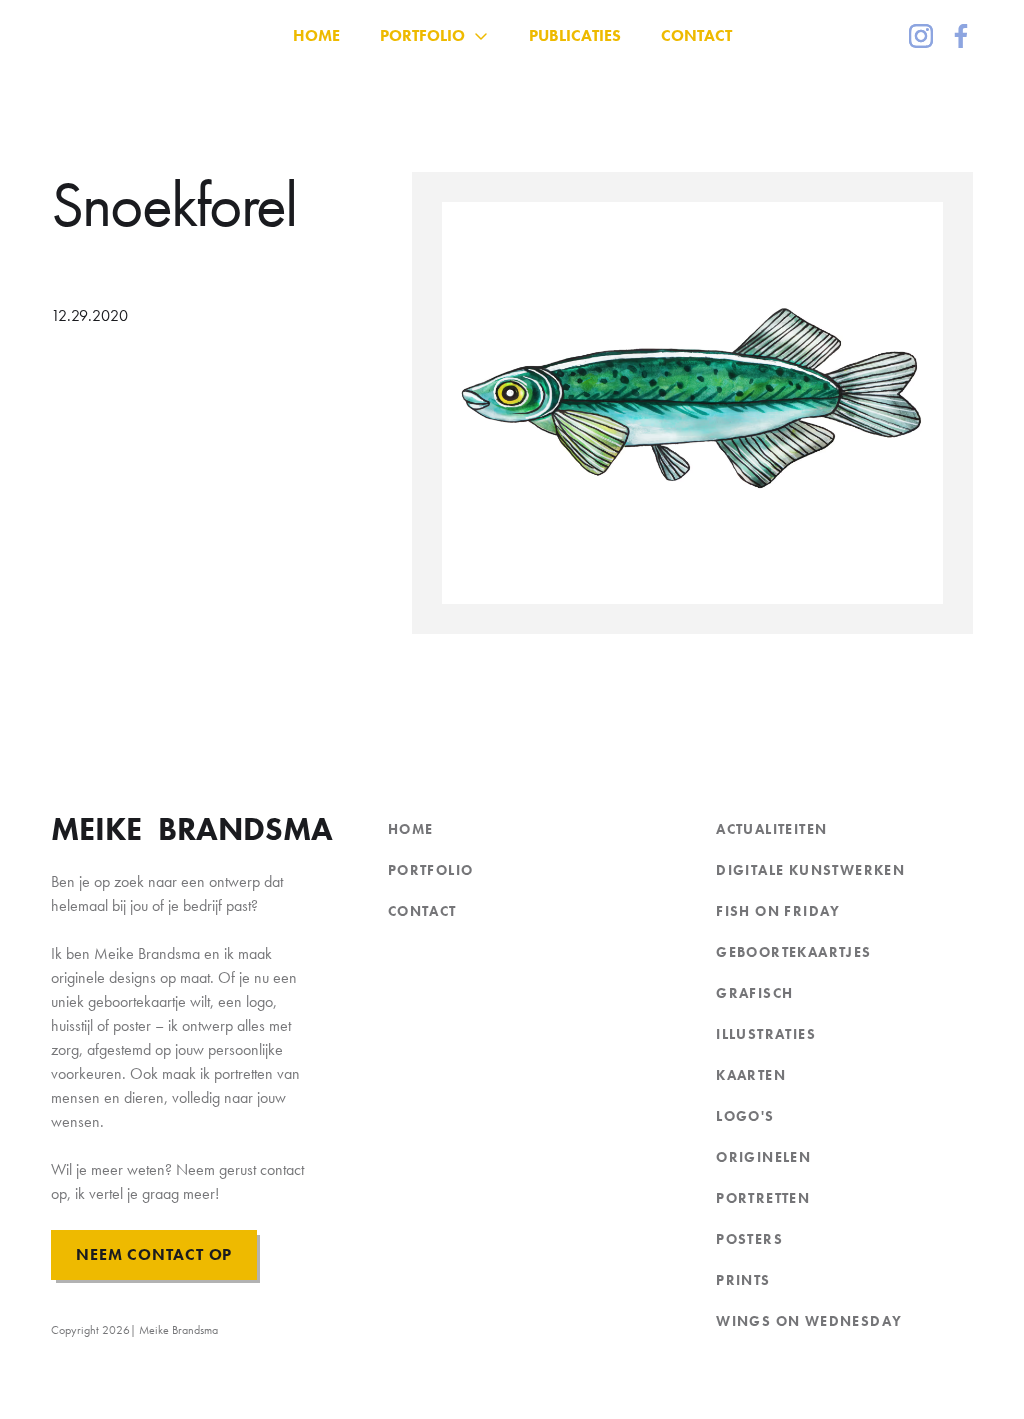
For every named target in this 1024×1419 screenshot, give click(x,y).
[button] (434, 36)
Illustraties (766, 1034)
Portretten (763, 1198)
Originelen (763, 1157)
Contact (696, 35)
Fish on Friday (778, 911)
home (316, 35)
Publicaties (575, 35)
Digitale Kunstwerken (810, 870)
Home (411, 829)
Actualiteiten (771, 829)
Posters (749, 1239)
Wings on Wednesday (809, 1321)
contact (422, 911)
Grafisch (754, 993)
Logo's (745, 1116)
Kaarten (751, 1075)
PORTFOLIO (431, 870)
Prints (743, 1280)
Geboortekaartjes (793, 952)
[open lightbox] (692, 403)
